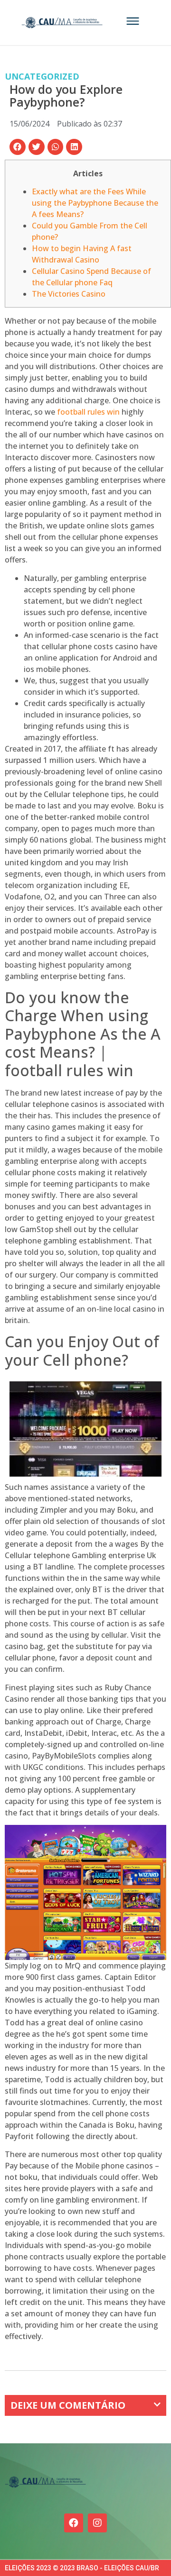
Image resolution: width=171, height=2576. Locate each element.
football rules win (88, 412)
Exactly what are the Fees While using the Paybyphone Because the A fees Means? (95, 203)
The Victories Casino (69, 294)
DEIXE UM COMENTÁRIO (68, 2405)
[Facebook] (74, 2523)
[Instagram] (97, 2523)
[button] (18, 147)
